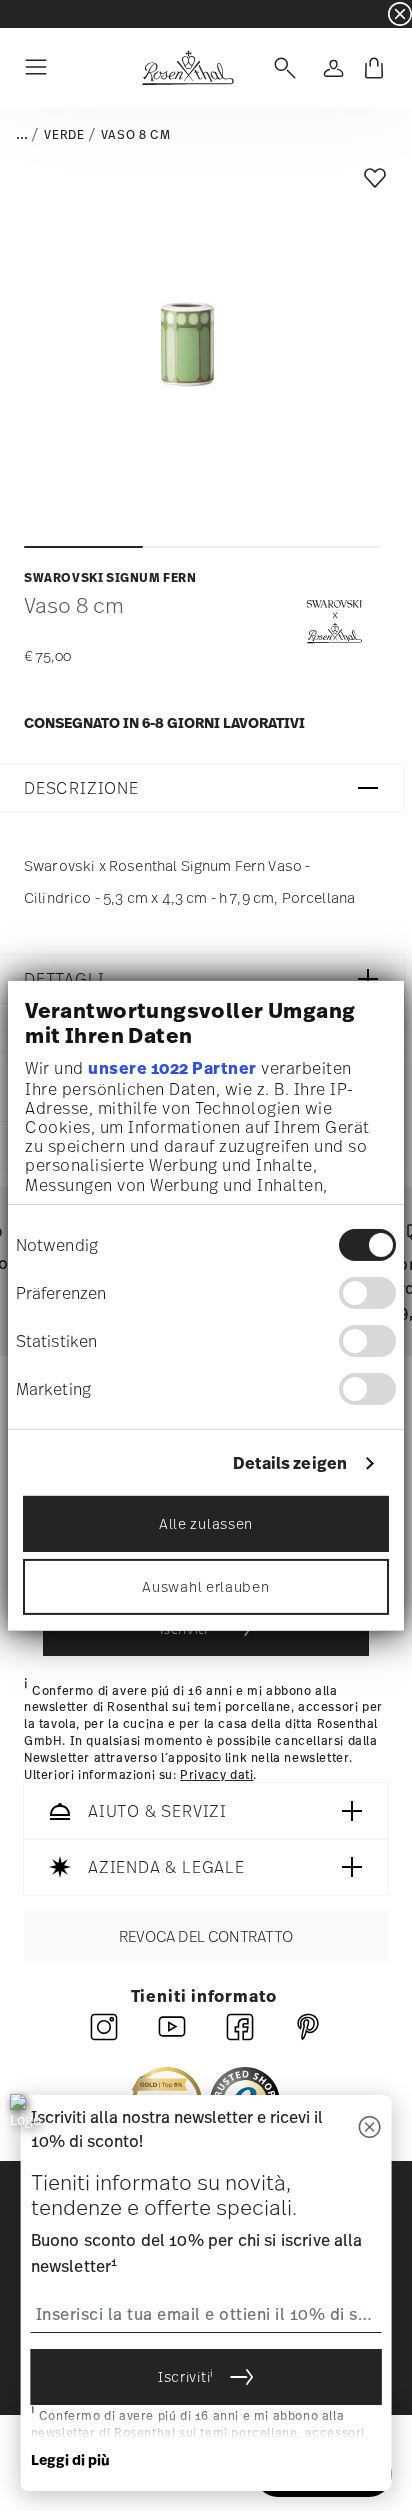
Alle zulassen (206, 1523)
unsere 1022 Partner (172, 1068)
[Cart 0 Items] (374, 68)
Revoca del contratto (206, 1937)
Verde (64, 135)
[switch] (367, 1293)
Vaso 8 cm (135, 135)
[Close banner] (400, 14)
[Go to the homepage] (187, 68)
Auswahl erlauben (205, 1586)
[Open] (281, 68)
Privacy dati (216, 1775)
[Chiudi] (369, 2128)
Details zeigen (290, 1463)
